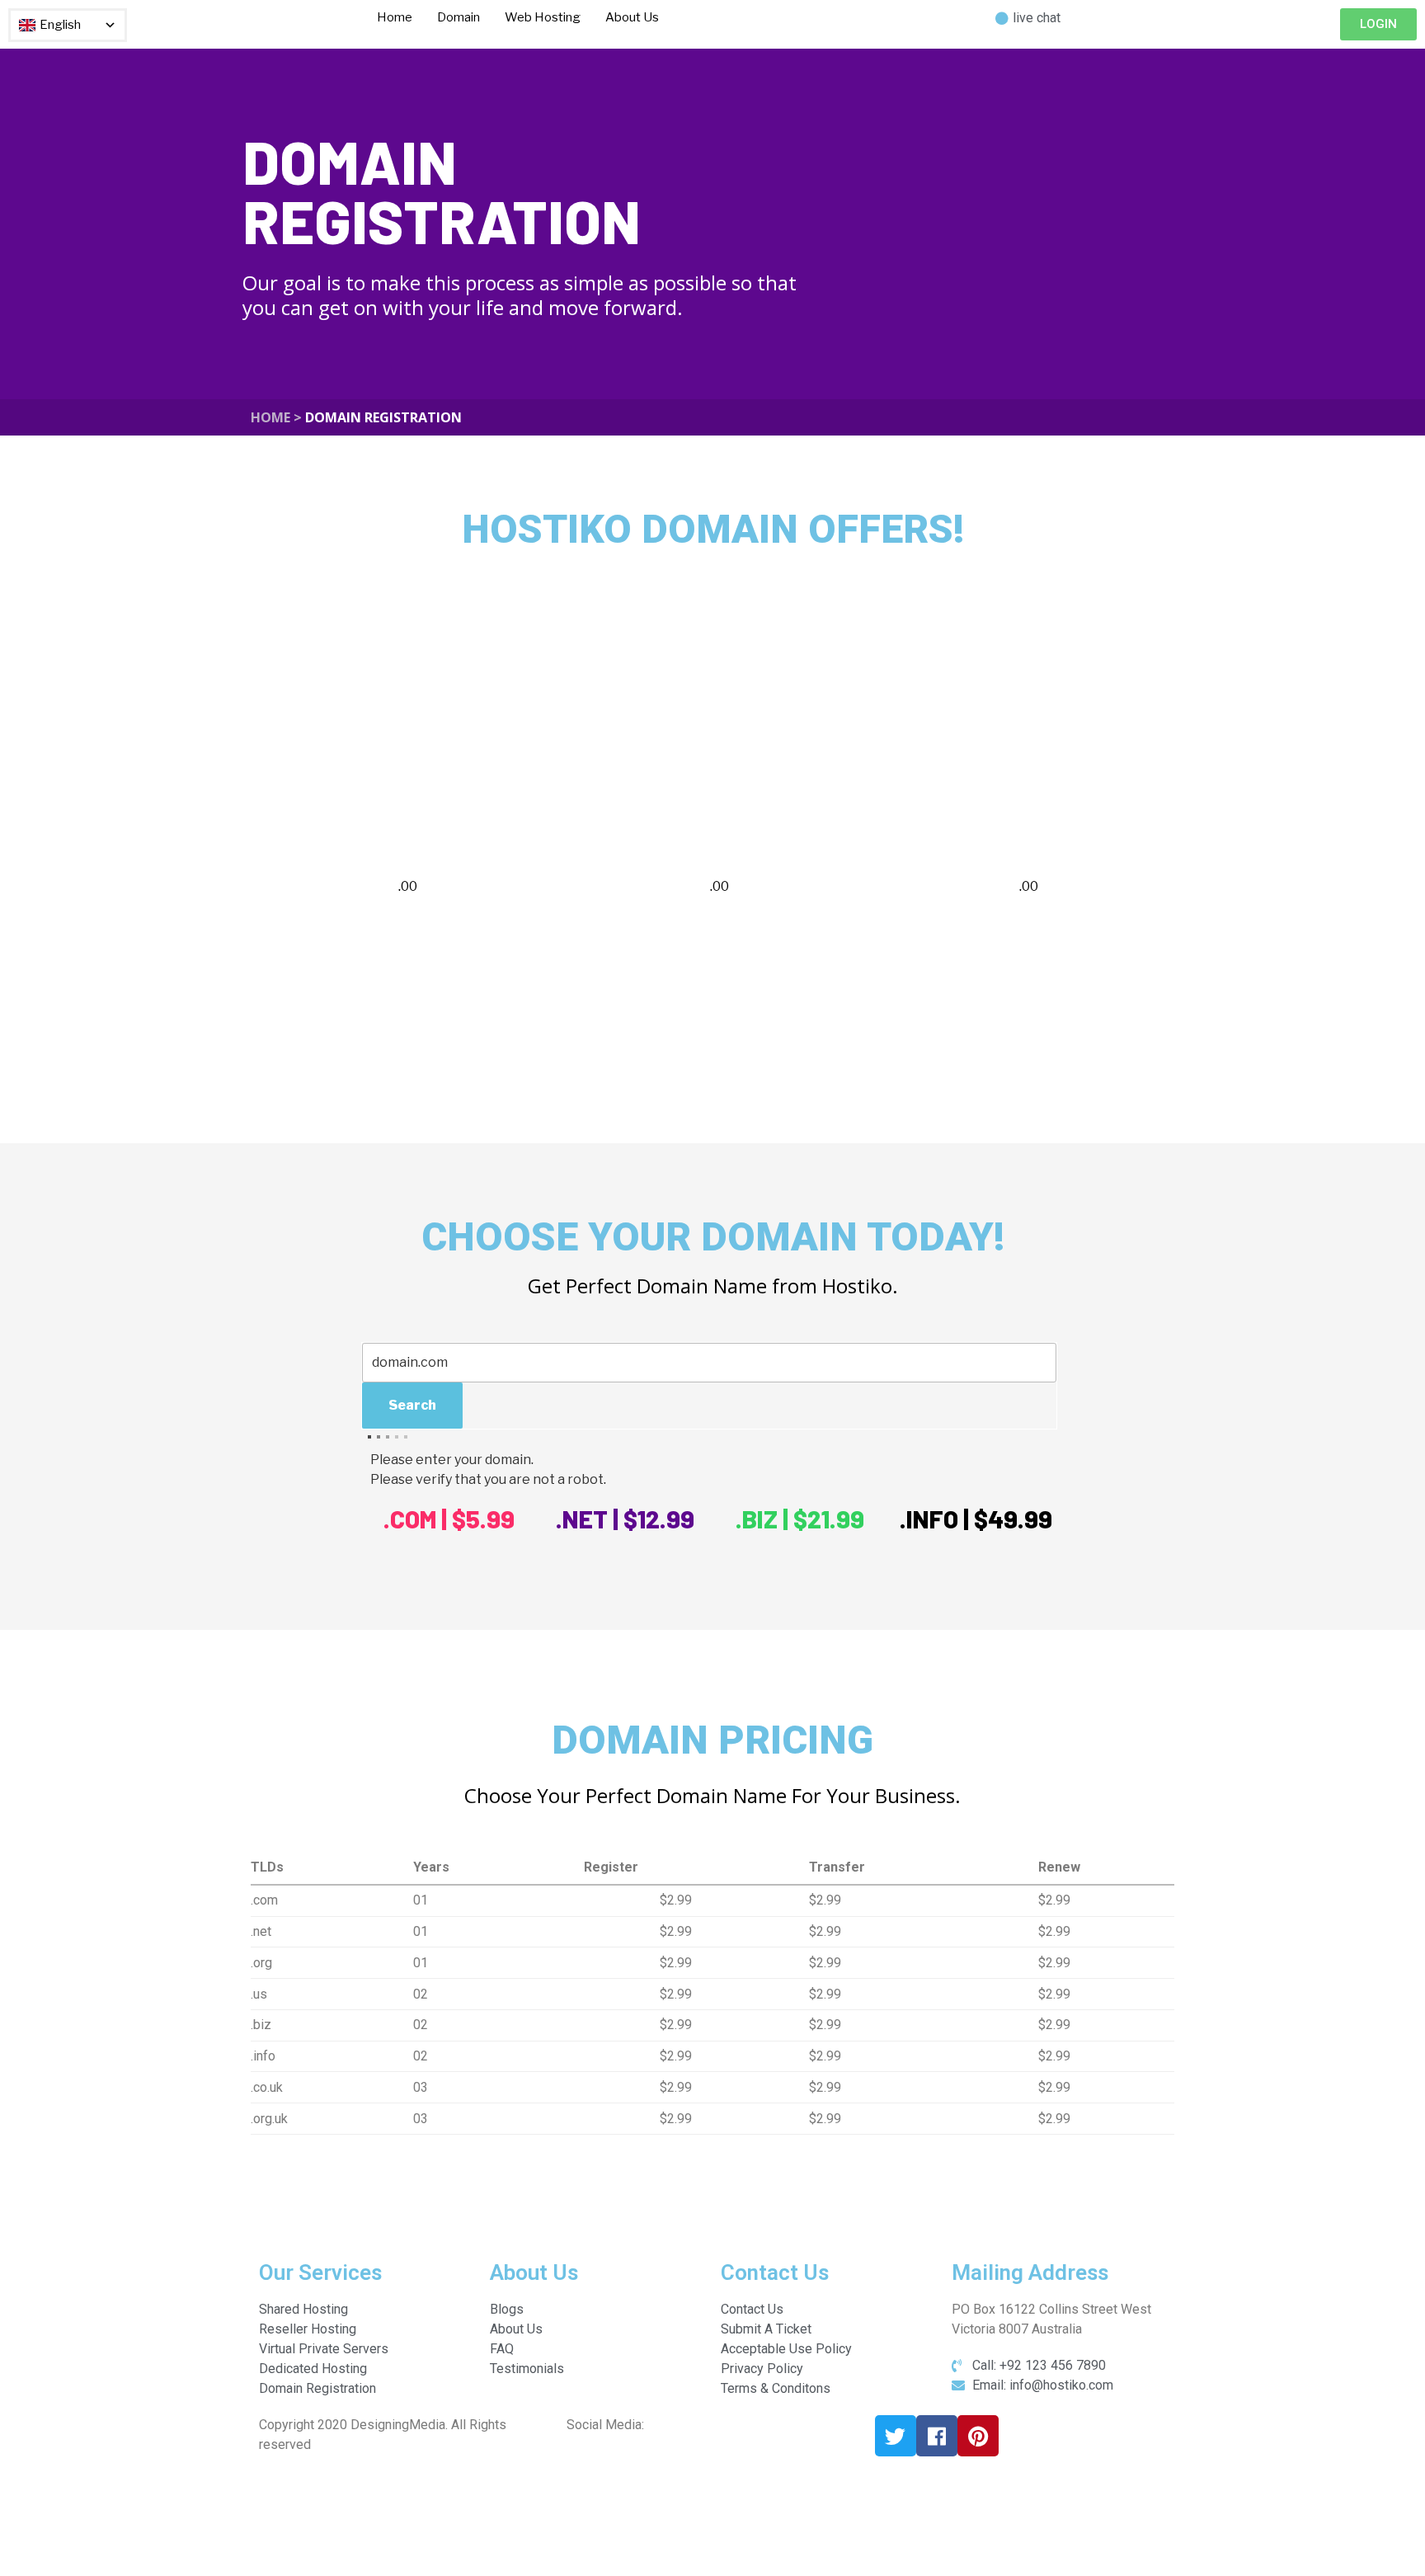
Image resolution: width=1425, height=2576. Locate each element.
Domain (459, 17)
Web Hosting (543, 17)
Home (395, 17)
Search (412, 1405)
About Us (632, 17)
